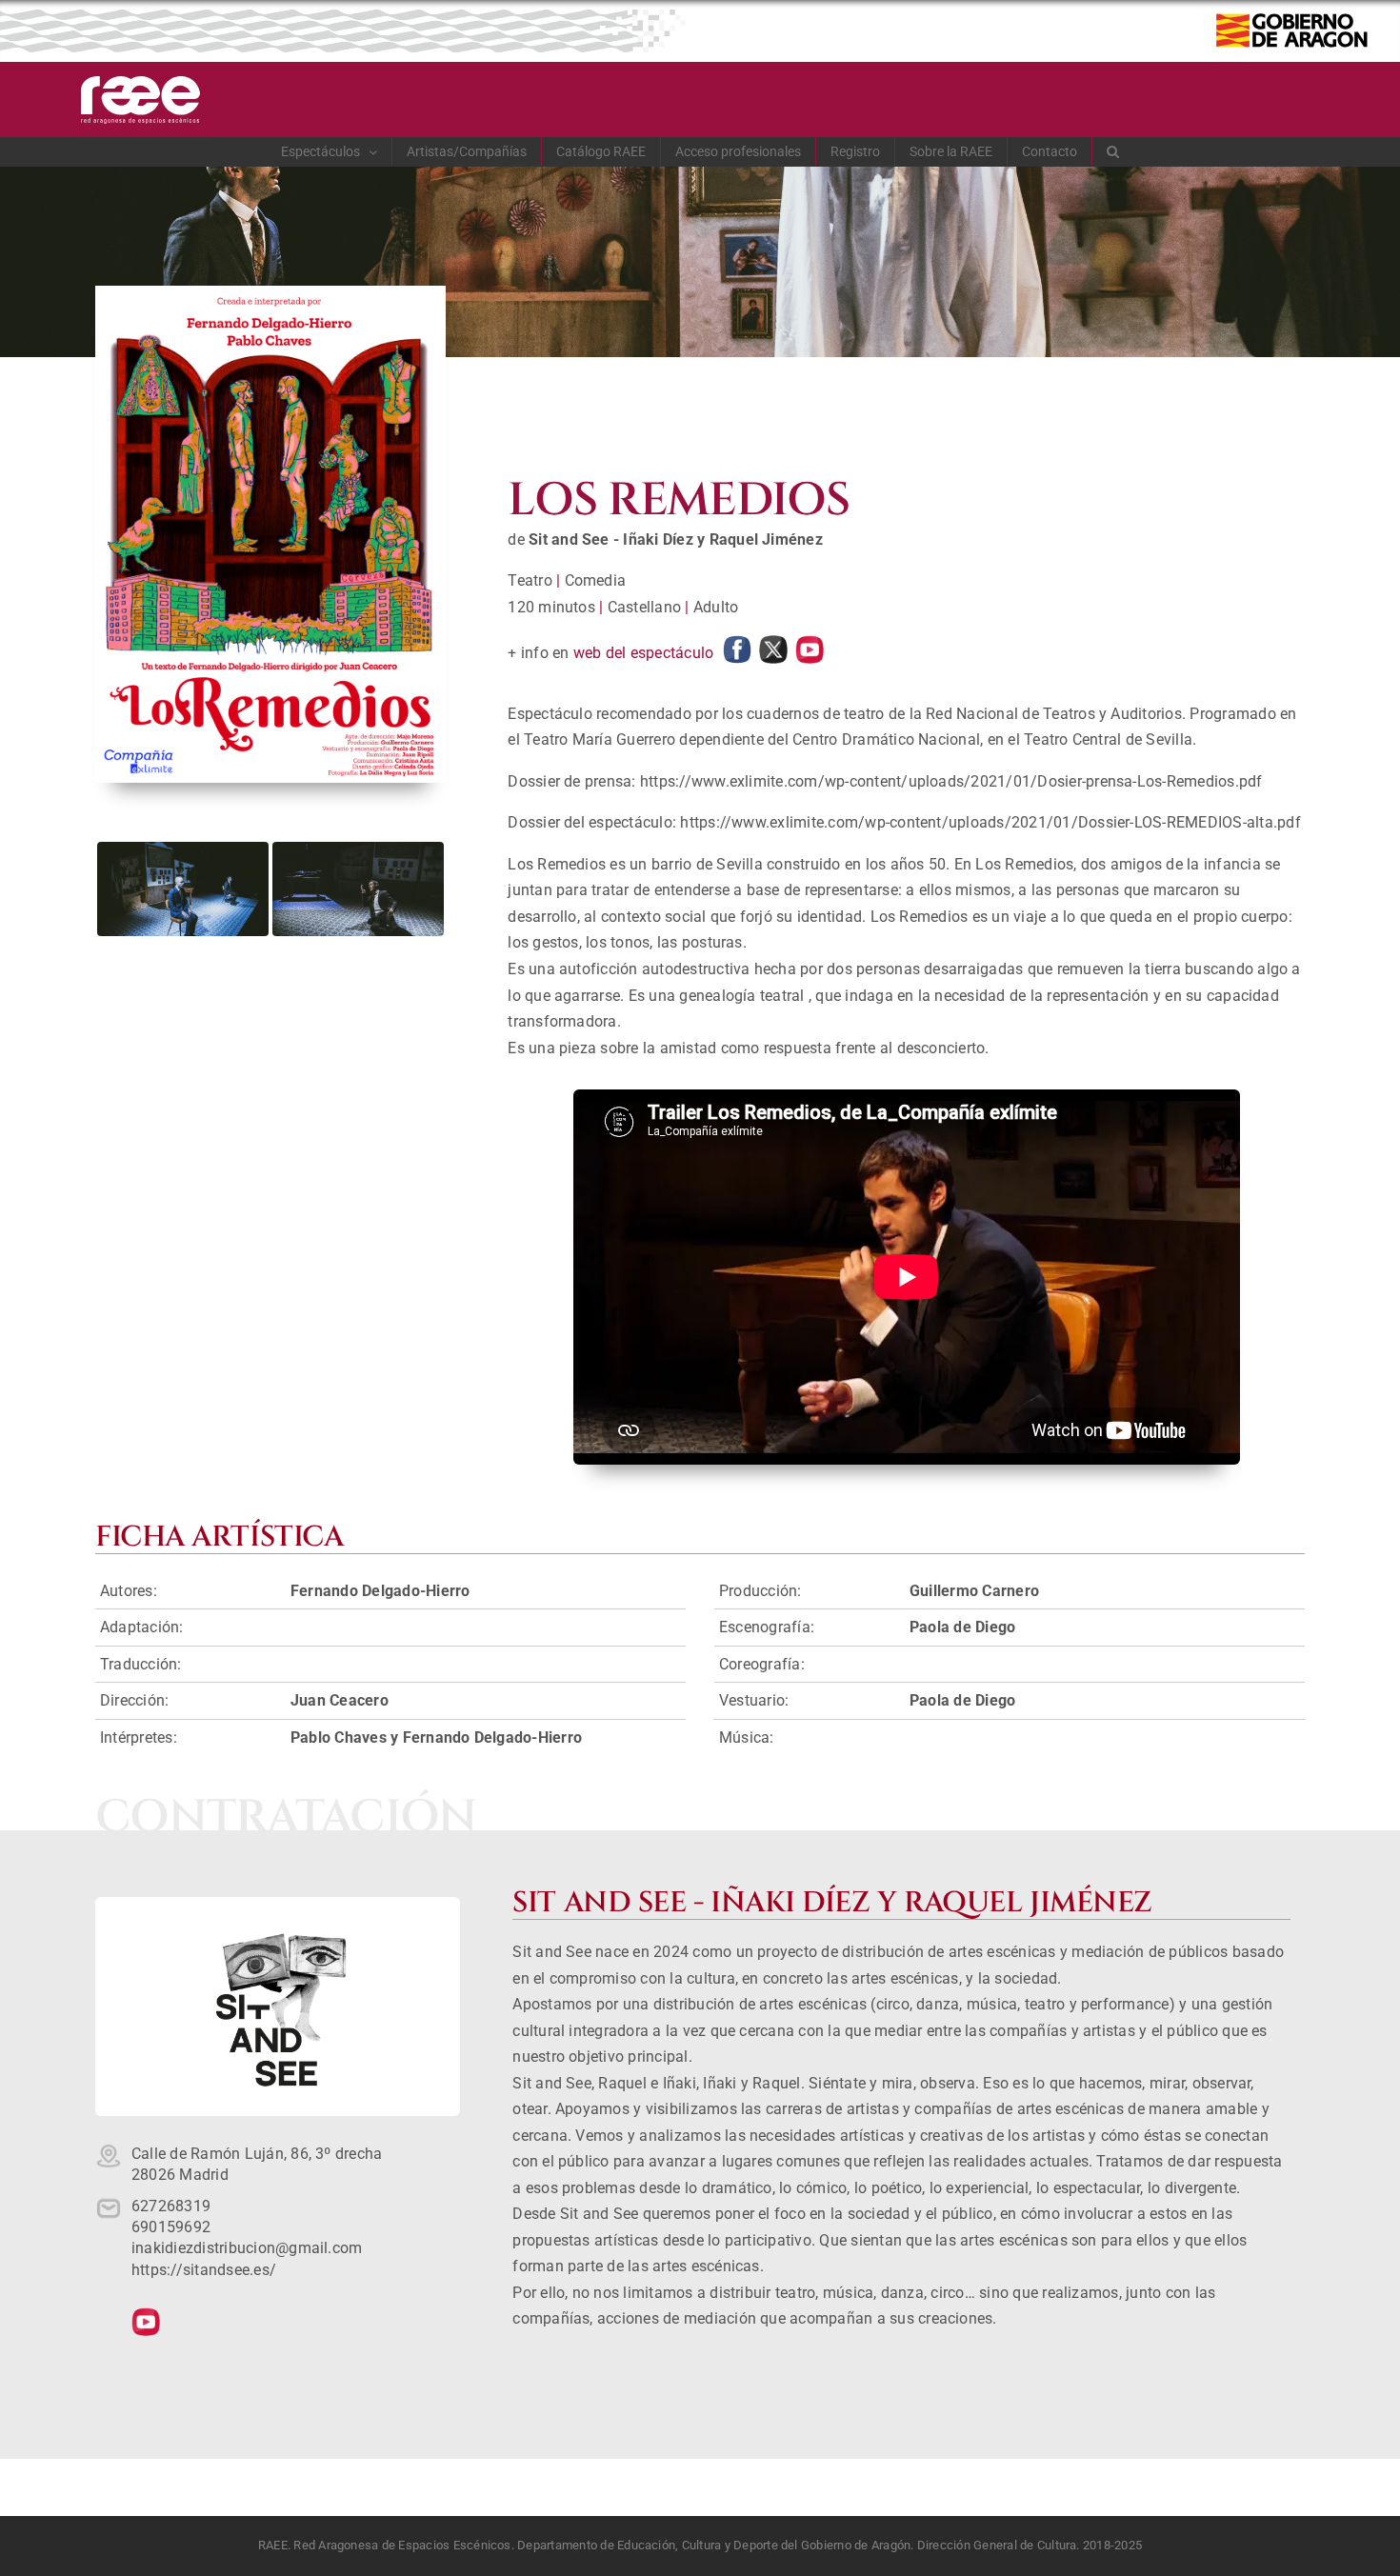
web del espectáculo (644, 653)
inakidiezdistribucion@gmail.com (247, 2248)
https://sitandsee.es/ (204, 2270)
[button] (1113, 151)
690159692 (171, 2227)
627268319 (171, 2206)
